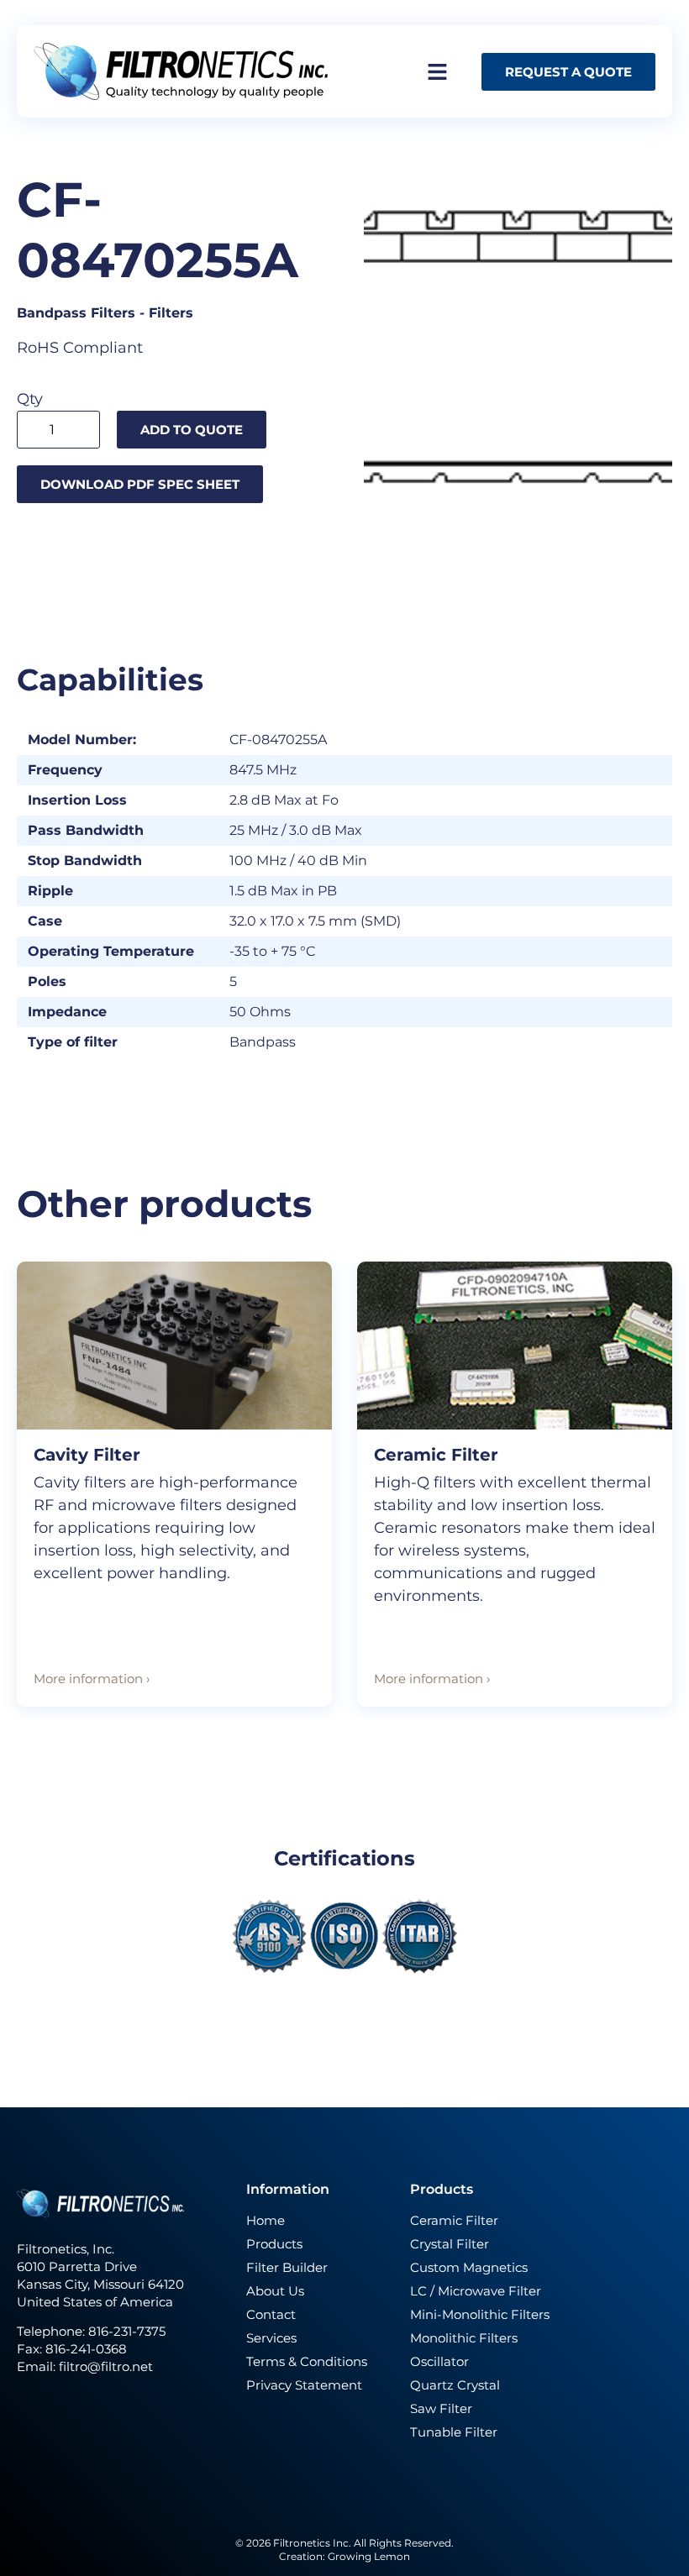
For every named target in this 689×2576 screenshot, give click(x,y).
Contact (271, 2314)
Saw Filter (441, 2408)
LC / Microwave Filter (476, 2291)
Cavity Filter (87, 1455)
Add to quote (192, 430)
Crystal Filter (450, 2244)
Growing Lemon (369, 2556)
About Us (275, 2291)
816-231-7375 (129, 2331)
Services (271, 2338)
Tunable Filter (454, 2432)
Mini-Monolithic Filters (480, 2314)
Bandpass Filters (76, 313)
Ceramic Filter (436, 1455)
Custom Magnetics (469, 2267)
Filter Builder (287, 2267)
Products (274, 2244)
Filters (171, 313)
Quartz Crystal (455, 2385)
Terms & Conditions (307, 2361)
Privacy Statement (304, 2385)
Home (266, 2220)
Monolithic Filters (464, 2338)
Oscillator (439, 2361)
